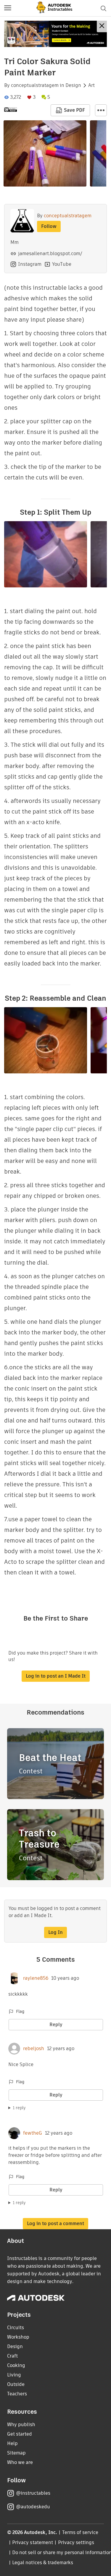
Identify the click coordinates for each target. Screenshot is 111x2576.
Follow (49, 226)
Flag (20, 2011)
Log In (55, 1932)
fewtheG (33, 2133)
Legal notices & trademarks (43, 2563)
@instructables (33, 2493)
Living (14, 2375)
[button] (8, 8)
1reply (19, 2108)
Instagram (30, 264)
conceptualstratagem (35, 85)
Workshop (18, 2337)
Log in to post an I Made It (56, 1676)
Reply (56, 2025)
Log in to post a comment (55, 2223)
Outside (16, 2384)
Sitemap (16, 2453)
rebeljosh (34, 2049)
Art (91, 85)
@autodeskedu (33, 2507)
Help (12, 2443)
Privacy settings (76, 2542)
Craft (12, 2356)
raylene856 (36, 1978)
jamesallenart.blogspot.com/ (50, 253)
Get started (20, 2434)
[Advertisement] (55, 34)
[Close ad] (102, 26)
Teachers (17, 2394)
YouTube (62, 264)
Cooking (16, 2365)
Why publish (21, 2424)
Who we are (20, 2462)
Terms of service (80, 2532)
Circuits (16, 2328)
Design (73, 85)
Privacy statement (33, 2542)
